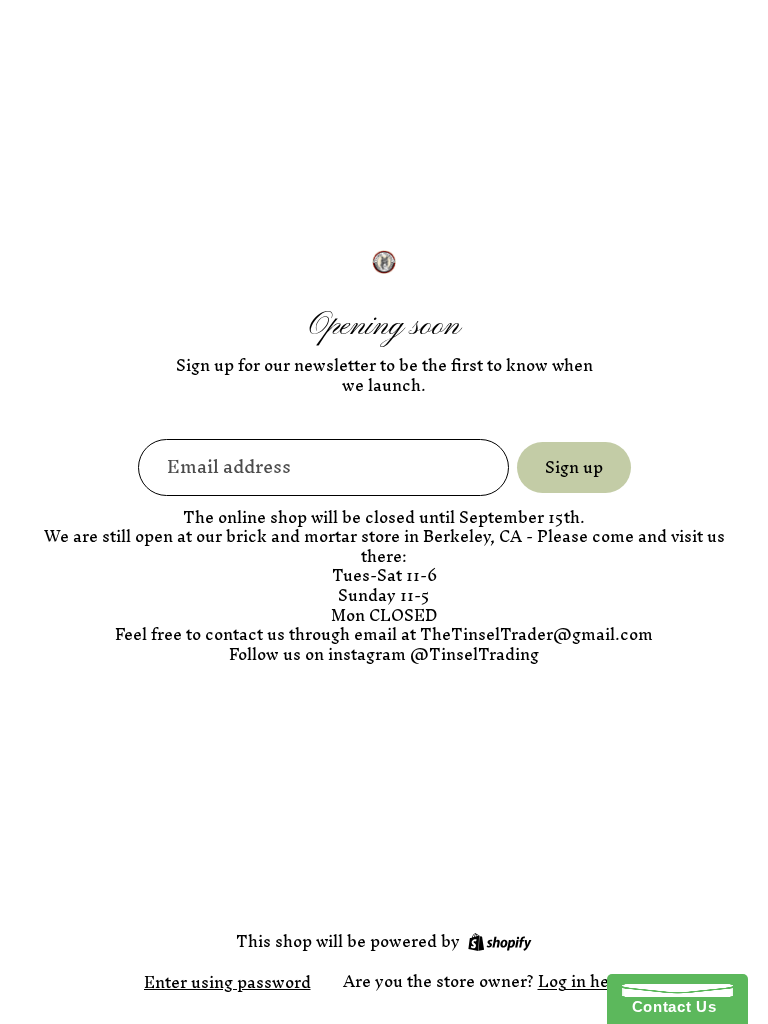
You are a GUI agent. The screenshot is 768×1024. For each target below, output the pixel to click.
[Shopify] (499, 942)
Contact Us (669, 1006)
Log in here (581, 981)
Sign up (574, 467)
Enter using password (227, 982)
